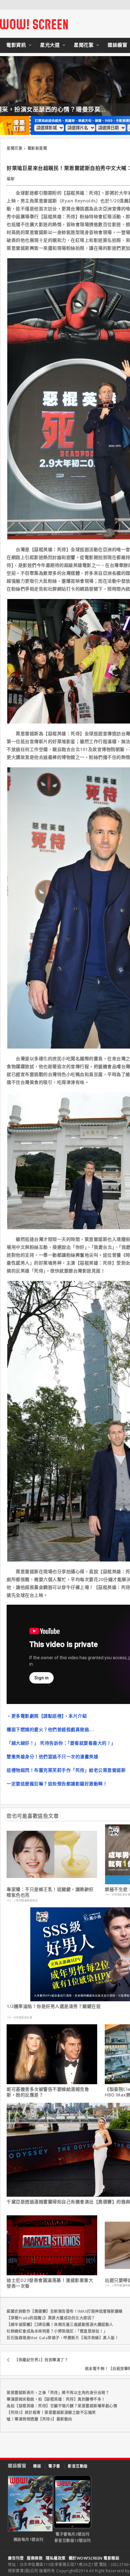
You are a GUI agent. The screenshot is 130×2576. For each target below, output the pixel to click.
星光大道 (50, 45)
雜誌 (37, 2466)
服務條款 (35, 2558)
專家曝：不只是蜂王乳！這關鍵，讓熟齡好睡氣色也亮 (50, 1892)
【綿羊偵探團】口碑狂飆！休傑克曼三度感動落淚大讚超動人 (60, 2325)
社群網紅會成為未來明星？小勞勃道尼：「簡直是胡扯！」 (57, 2331)
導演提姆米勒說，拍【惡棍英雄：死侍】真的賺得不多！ (56, 2399)
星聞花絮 (84, 45)
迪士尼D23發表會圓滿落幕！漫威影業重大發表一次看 (50, 2283)
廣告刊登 (16, 2558)
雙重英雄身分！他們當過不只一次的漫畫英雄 (52, 1756)
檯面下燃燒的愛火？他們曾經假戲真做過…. (50, 1729)
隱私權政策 (56, 2558)
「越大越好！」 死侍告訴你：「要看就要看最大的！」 (61, 1743)
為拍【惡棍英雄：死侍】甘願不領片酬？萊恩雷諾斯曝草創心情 (62, 2406)
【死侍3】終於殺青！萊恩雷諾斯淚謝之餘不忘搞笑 (51, 2413)
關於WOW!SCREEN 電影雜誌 (94, 2558)
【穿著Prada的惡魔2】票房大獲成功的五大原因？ (51, 2318)
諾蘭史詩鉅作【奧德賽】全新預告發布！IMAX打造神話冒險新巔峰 (65, 2311)
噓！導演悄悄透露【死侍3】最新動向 (39, 2419)
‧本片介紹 (76, 1716)
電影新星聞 (37, 148)
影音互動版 (78, 2466)
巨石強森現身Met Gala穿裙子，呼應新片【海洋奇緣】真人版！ (63, 2338)
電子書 (54, 2466)
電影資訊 (16, 45)
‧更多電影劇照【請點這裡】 (35, 1716)
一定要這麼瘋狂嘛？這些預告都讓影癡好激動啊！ (57, 1784)
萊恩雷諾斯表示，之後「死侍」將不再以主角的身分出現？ (58, 2393)
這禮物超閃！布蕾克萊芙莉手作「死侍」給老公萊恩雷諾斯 (66, 1770)
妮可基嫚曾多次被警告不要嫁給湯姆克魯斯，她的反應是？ (48, 2092)
